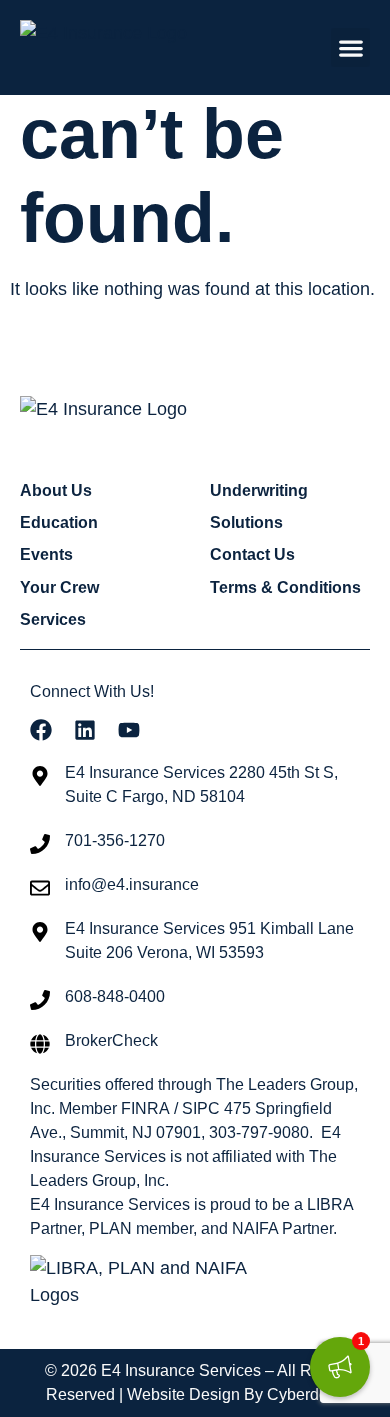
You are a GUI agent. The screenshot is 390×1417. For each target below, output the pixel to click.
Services (53, 619)
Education (59, 522)
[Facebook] (41, 730)
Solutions (246, 522)
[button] (350, 47)
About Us (56, 490)
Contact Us (252, 554)
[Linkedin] (85, 730)
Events (46, 554)
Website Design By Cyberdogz (236, 1394)
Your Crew (59, 587)
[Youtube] (129, 730)
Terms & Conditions (285, 587)
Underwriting (259, 490)
